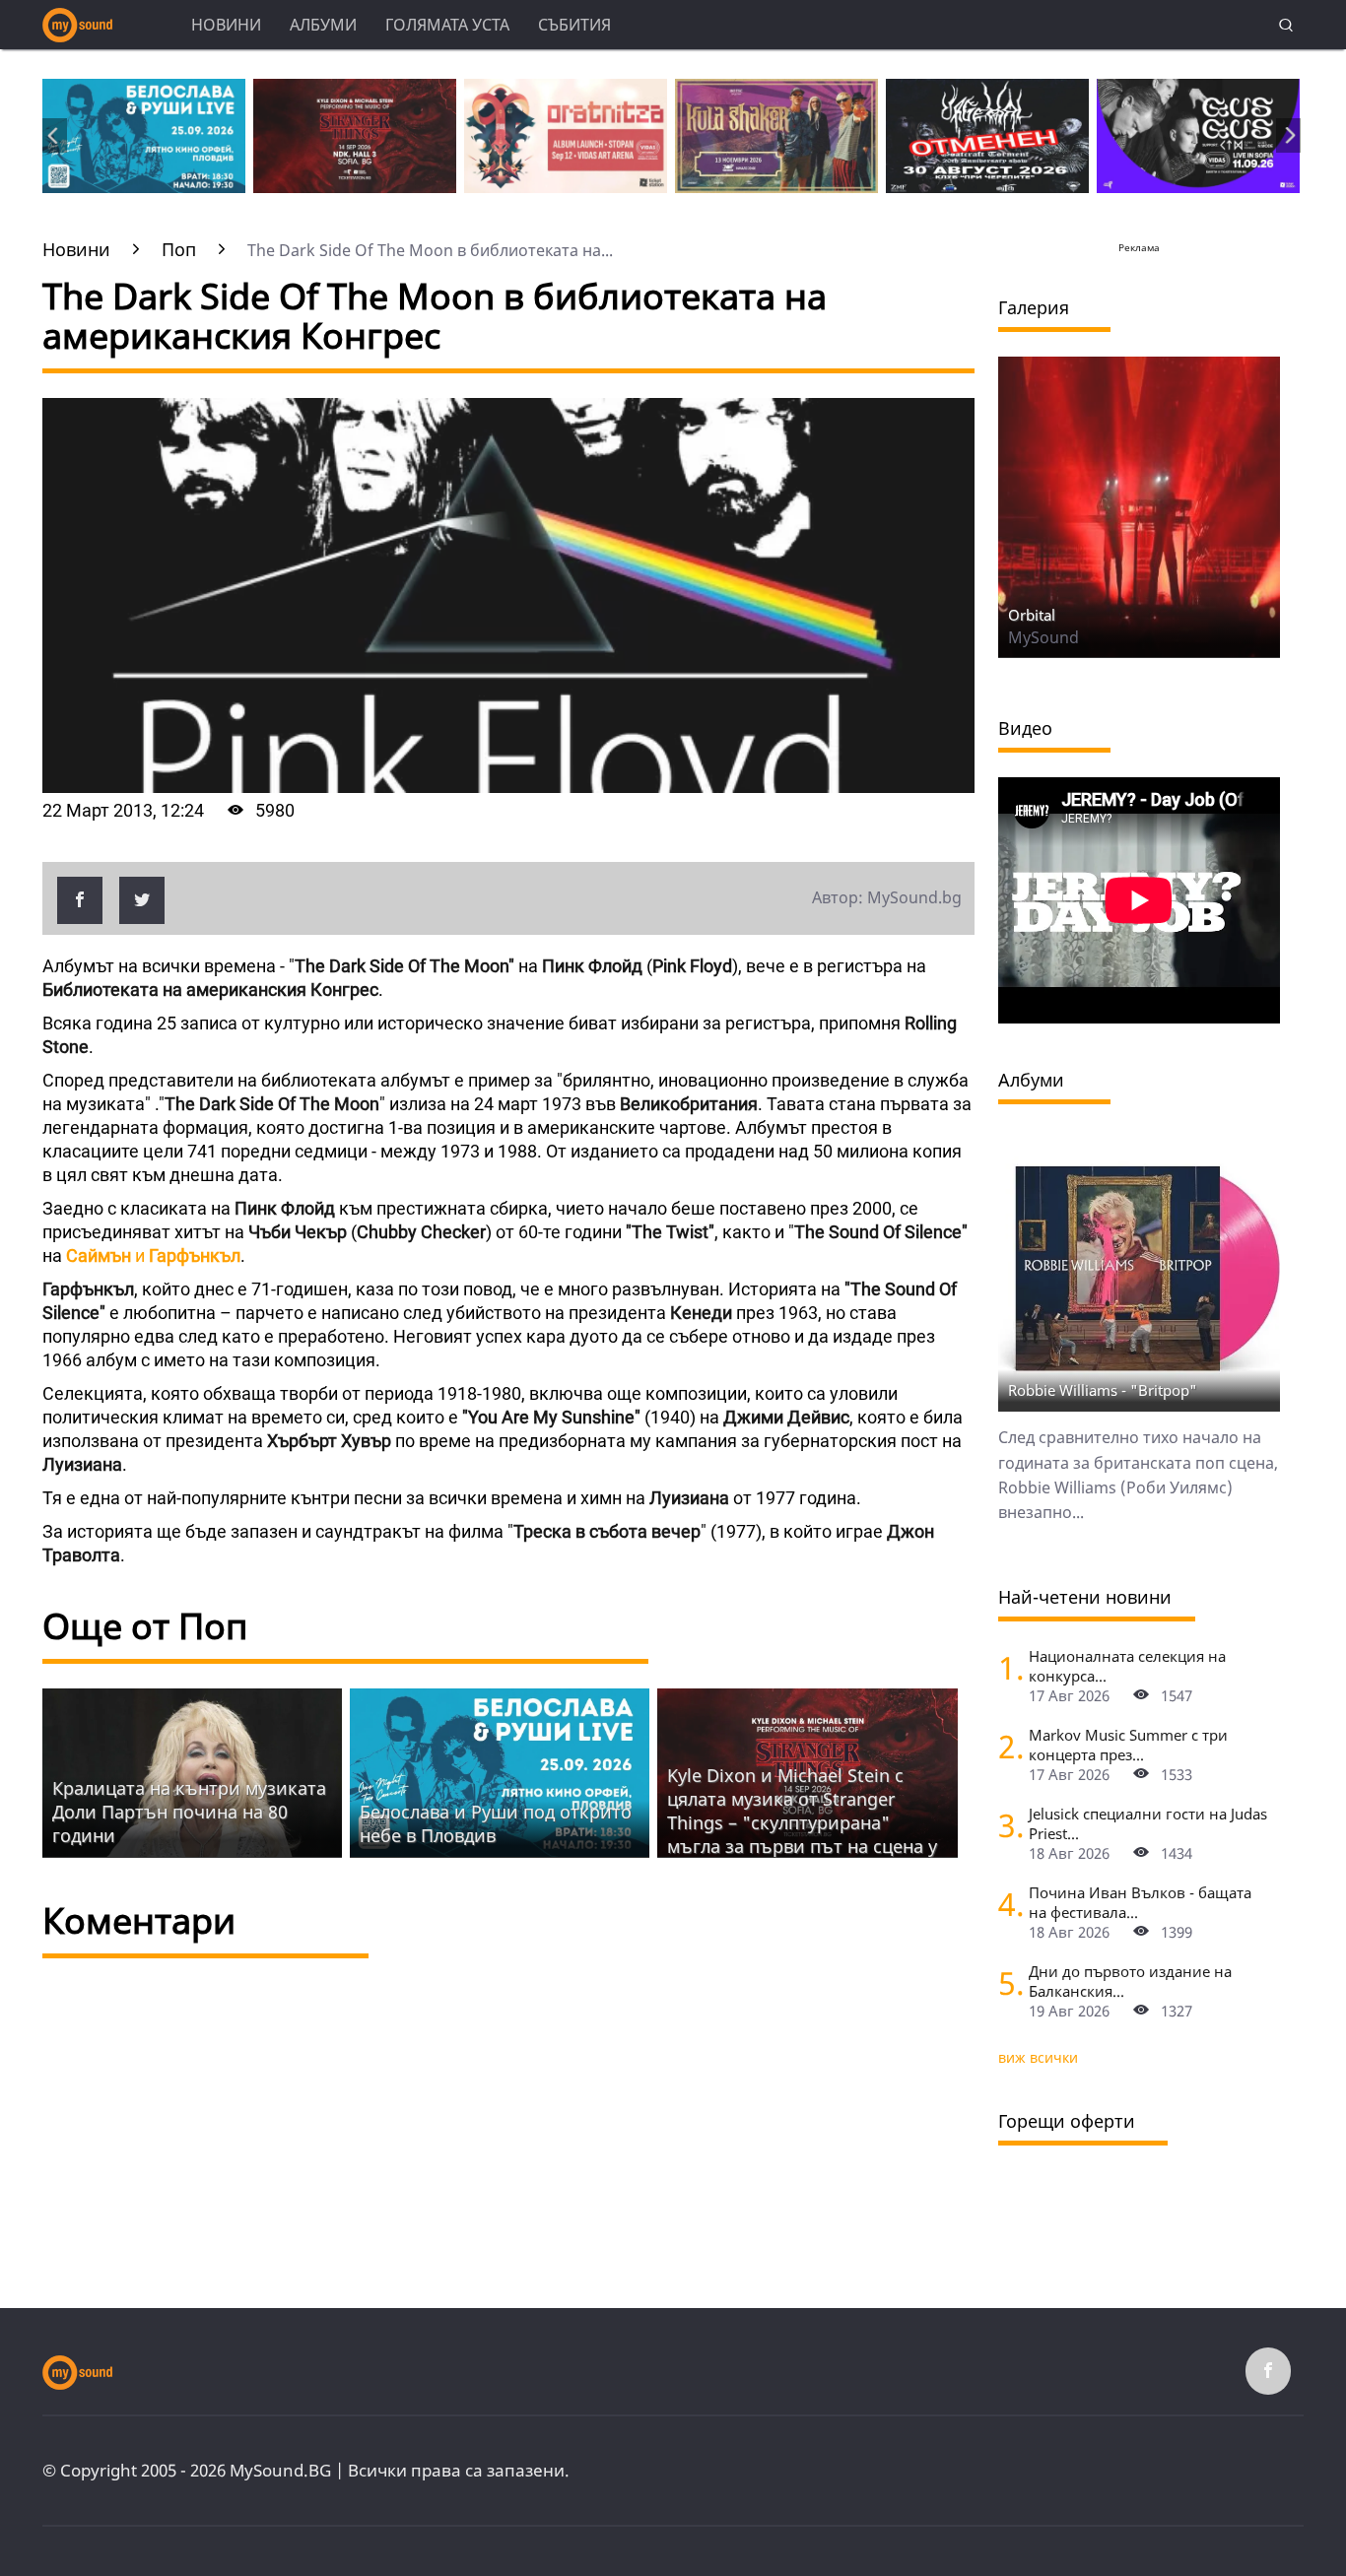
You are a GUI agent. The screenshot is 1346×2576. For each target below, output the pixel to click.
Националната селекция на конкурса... (1127, 1666)
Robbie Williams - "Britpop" (1103, 1390)
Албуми (323, 25)
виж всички (1038, 2057)
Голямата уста (447, 25)
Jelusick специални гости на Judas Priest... (1148, 1823)
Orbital (1032, 615)
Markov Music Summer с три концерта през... (1128, 1745)
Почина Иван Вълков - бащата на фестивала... (1140, 1902)
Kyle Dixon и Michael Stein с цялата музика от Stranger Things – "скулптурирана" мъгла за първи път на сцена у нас (802, 1822)
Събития (574, 25)
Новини (226, 25)
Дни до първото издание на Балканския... (1130, 1981)
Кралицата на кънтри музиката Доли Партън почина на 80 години (189, 1812)
